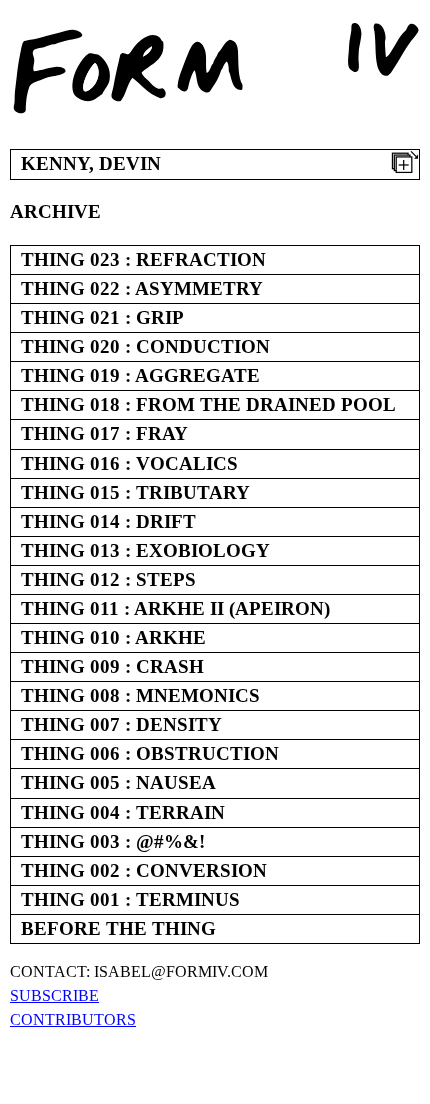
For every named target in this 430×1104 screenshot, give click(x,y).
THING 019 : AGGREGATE (140, 375)
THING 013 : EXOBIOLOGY (145, 550)
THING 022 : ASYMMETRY (142, 288)
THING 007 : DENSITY (121, 724)
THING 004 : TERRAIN (123, 812)
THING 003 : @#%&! (113, 841)
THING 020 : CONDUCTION (145, 346)
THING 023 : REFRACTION (143, 259)
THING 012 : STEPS (108, 579)
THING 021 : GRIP (102, 317)
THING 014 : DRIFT (108, 521)
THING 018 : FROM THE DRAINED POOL (208, 404)
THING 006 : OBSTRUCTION (150, 753)
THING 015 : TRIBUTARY (135, 492)
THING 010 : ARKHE (113, 637)
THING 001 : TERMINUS (130, 899)
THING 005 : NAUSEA (118, 782)
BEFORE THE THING (118, 928)
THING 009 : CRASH (112, 666)
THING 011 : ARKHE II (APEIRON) (175, 608)
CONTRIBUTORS (73, 1019)
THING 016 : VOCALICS (129, 463)
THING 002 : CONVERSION (144, 870)
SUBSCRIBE (54, 995)
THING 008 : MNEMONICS (140, 695)
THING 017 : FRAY (104, 433)
